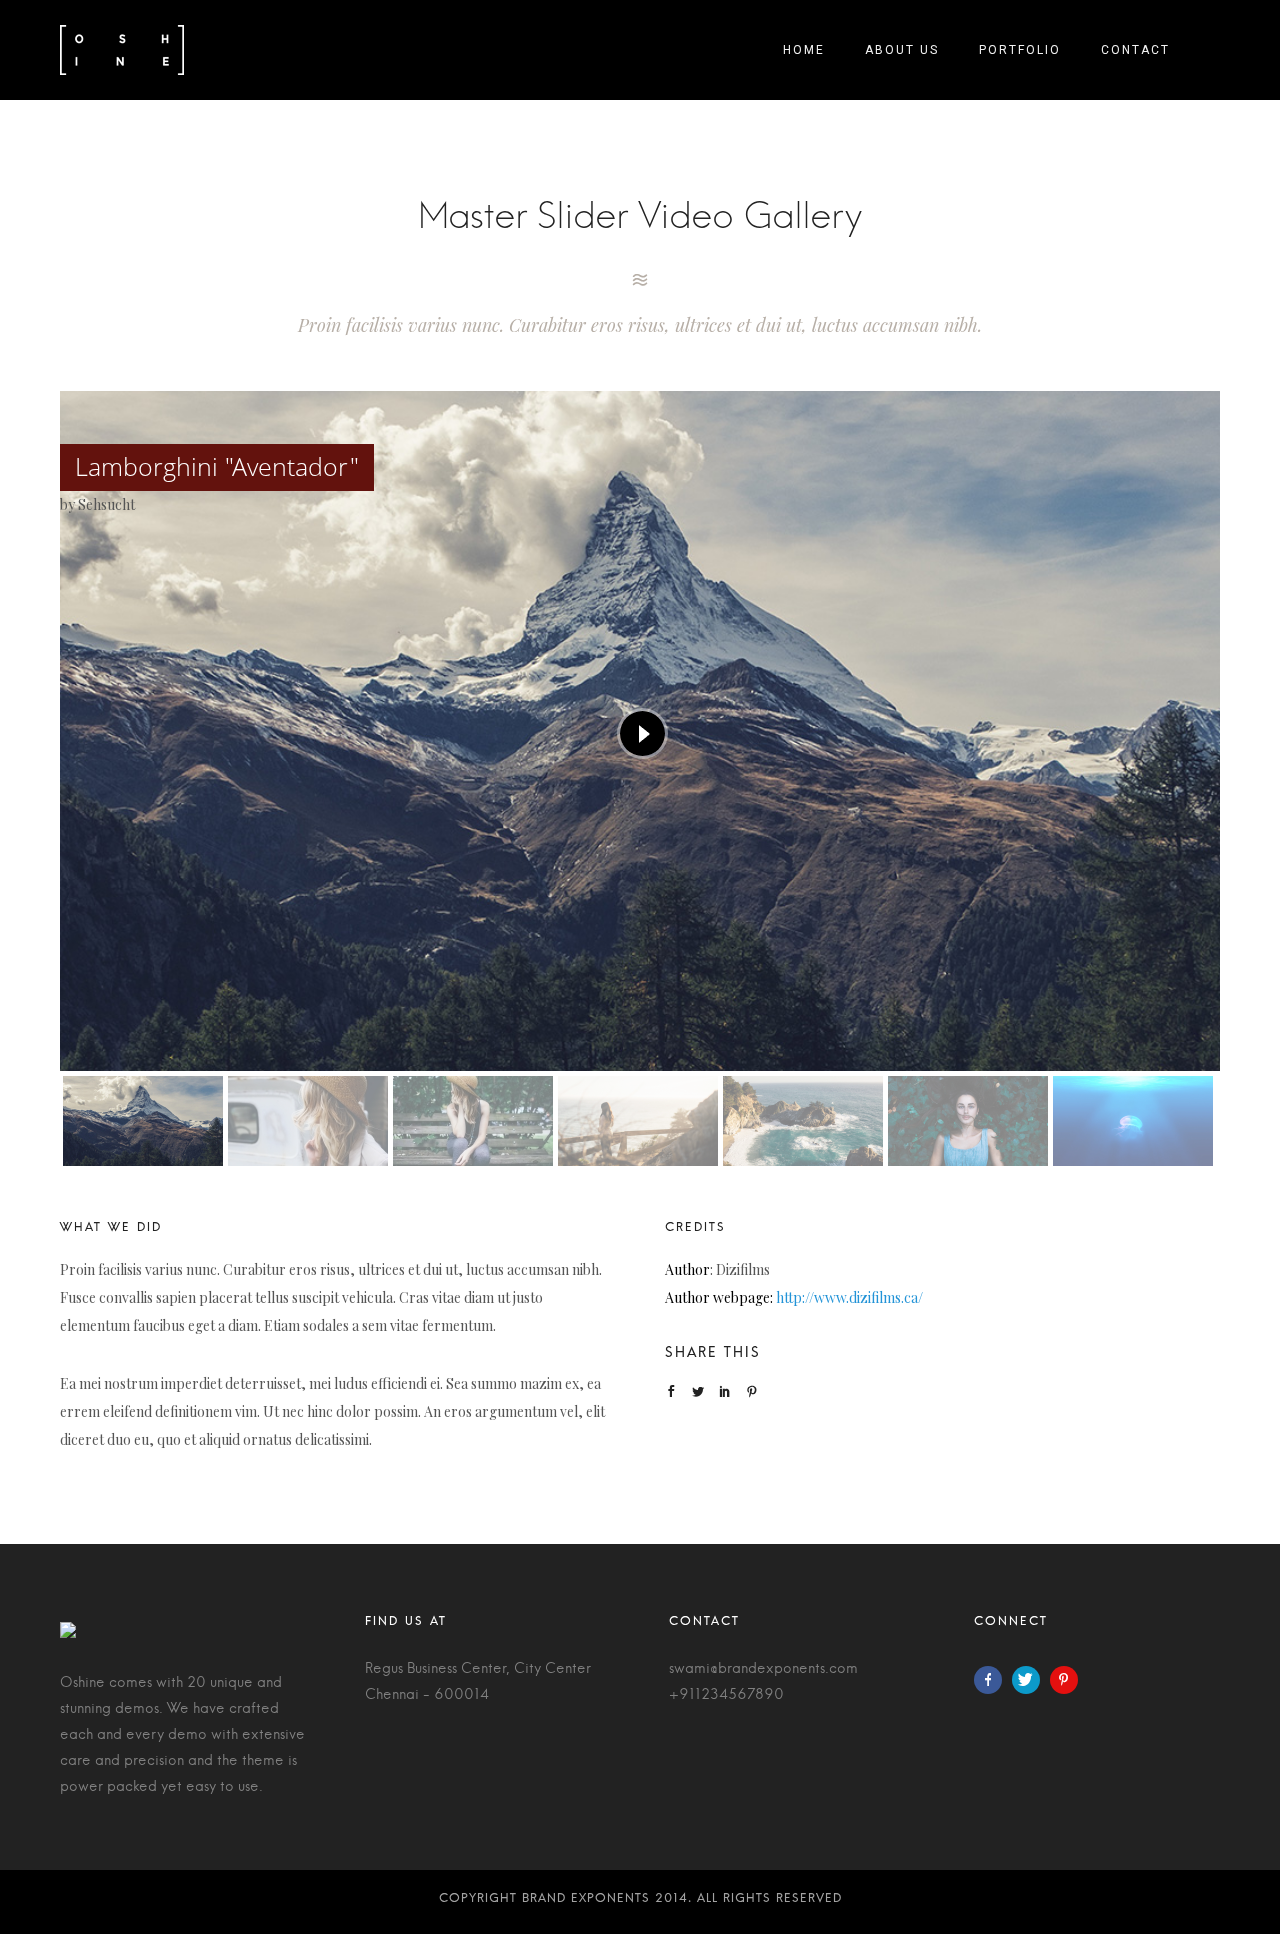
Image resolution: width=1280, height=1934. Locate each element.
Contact (1135, 50)
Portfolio (1020, 50)
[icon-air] (640, 280)
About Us (902, 50)
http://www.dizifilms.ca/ (849, 1297)
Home (804, 50)
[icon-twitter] (1031, 1680)
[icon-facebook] (993, 1680)
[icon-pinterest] (1069, 1680)
